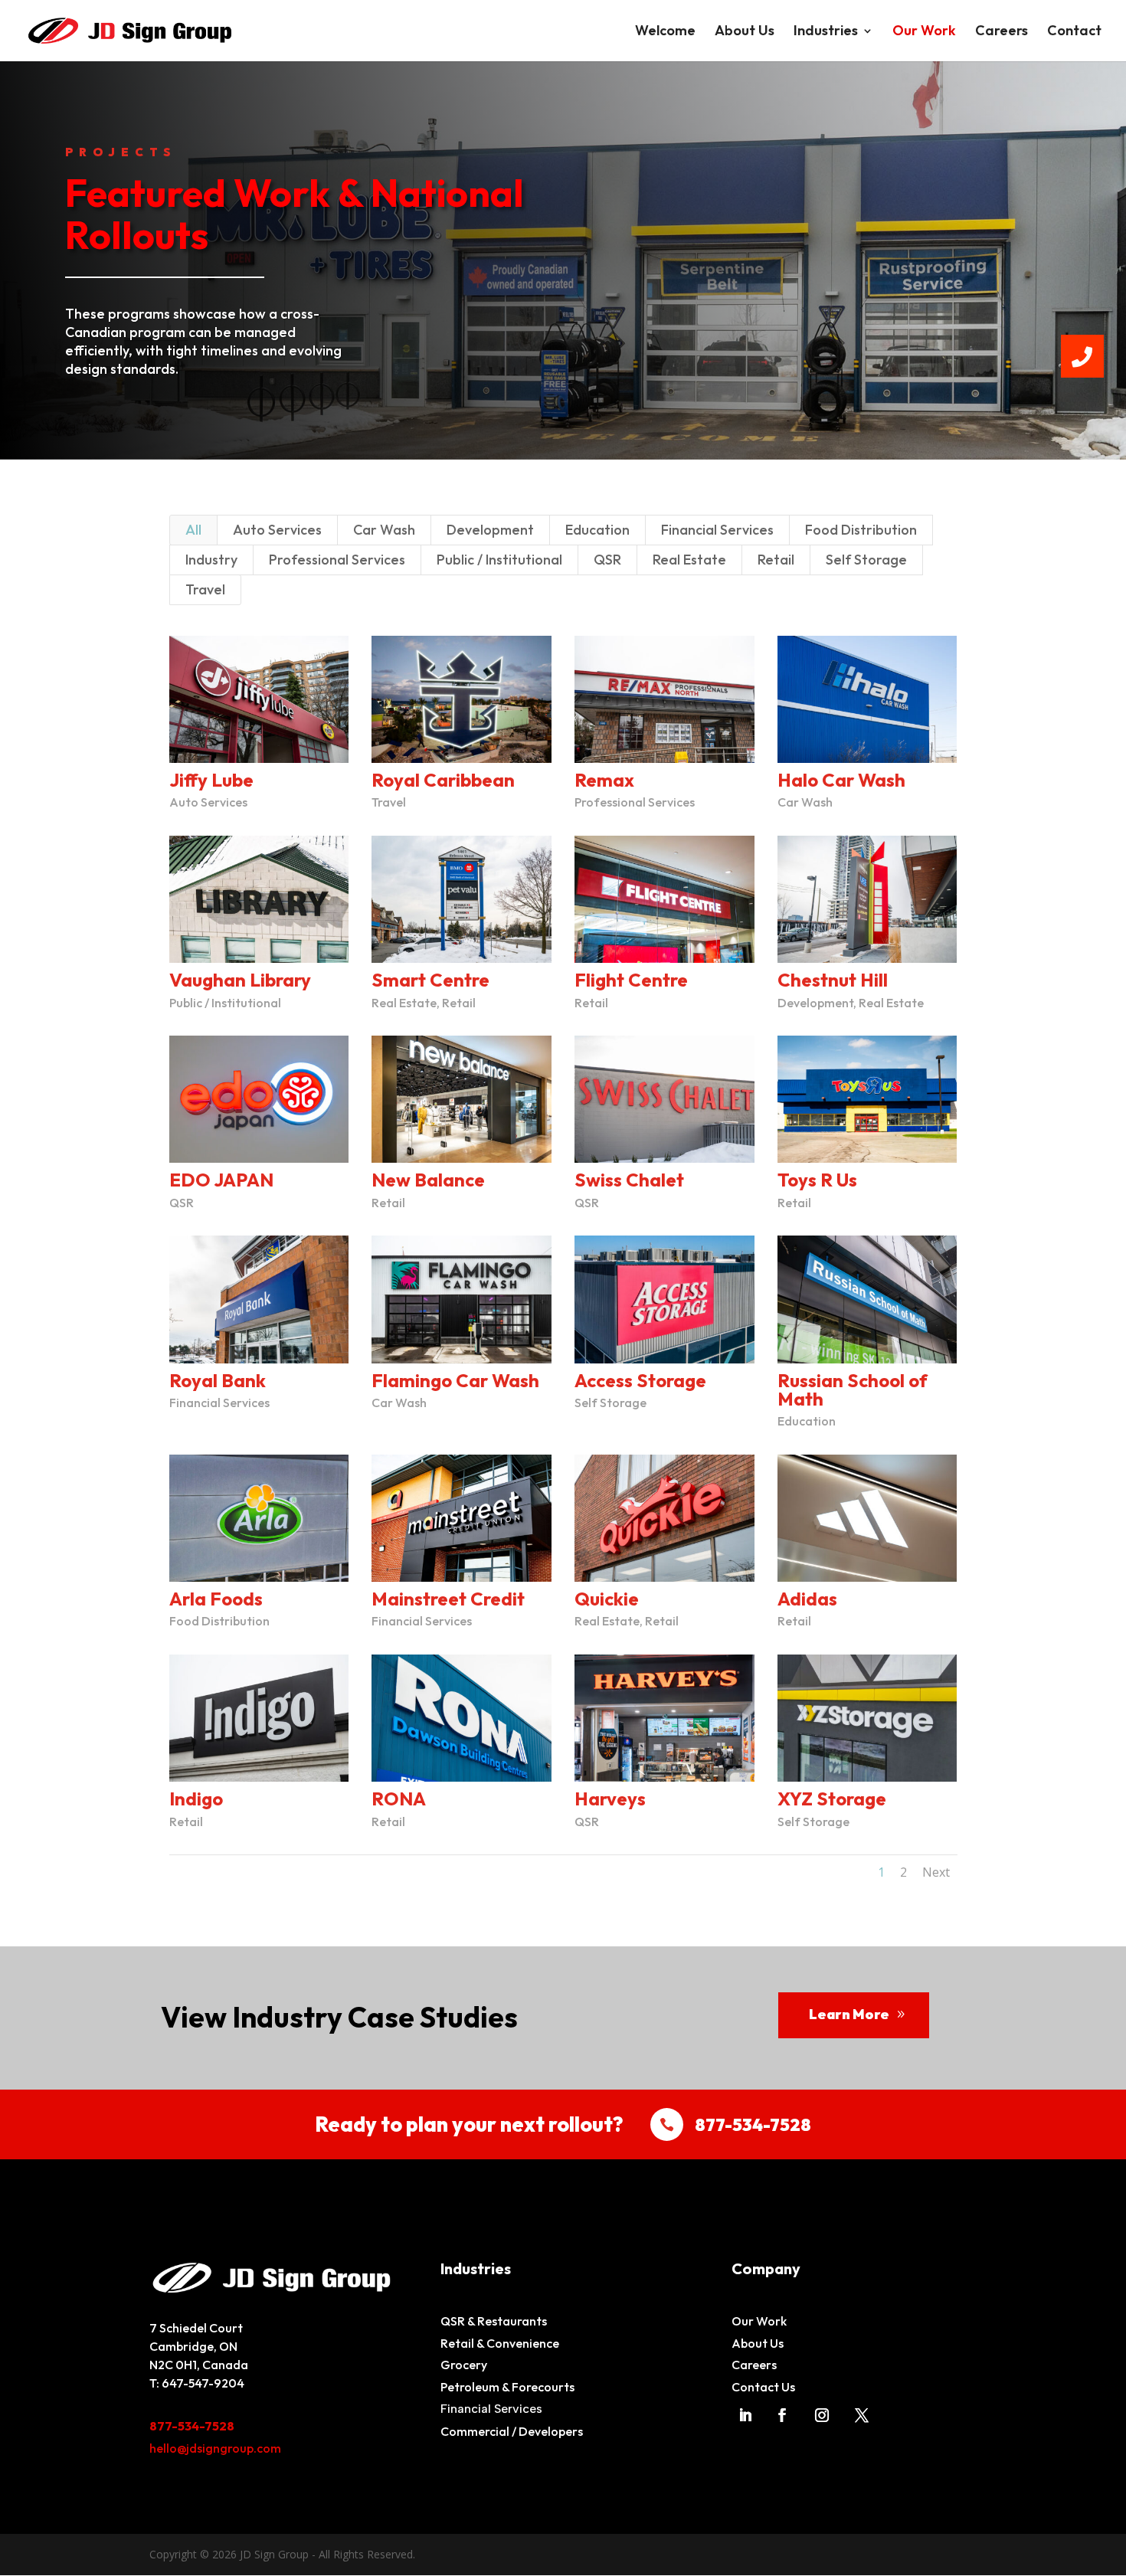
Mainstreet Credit (448, 1599)
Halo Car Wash (841, 780)
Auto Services (277, 530)
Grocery (464, 2365)
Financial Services (717, 530)
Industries (826, 32)
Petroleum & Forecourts (507, 2387)
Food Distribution (861, 530)
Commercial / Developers (512, 2431)
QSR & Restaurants (494, 2321)
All (193, 530)
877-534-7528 (192, 2426)
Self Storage (866, 560)
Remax (604, 780)
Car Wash (384, 530)
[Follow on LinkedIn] (745, 2415)
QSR (607, 560)
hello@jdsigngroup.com (215, 2448)
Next (936, 1872)
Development (490, 530)
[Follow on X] (862, 2415)
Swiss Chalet (629, 1180)
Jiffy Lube (211, 780)
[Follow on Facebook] (782, 2415)
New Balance (428, 1180)
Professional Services (337, 560)
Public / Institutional (499, 560)
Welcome (665, 32)
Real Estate (689, 560)
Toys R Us (817, 1180)
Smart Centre (430, 980)
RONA (399, 1799)
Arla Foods (216, 1599)
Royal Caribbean (443, 780)
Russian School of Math (853, 1389)
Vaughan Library (240, 980)
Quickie (607, 1599)
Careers (1002, 32)
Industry (211, 560)
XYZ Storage (832, 1799)
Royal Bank (218, 1380)
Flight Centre (631, 980)
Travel (205, 589)
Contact (1074, 32)
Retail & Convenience (500, 2343)
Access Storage (640, 1380)
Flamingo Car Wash (455, 1380)
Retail (776, 560)
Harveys (610, 1799)
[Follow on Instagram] (822, 2415)
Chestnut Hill (833, 980)
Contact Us (763, 2387)
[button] (1082, 356)
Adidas (807, 1599)
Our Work (924, 32)
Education (597, 530)
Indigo (196, 1799)
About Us (745, 32)
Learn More (849, 2014)
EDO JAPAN (221, 1180)
